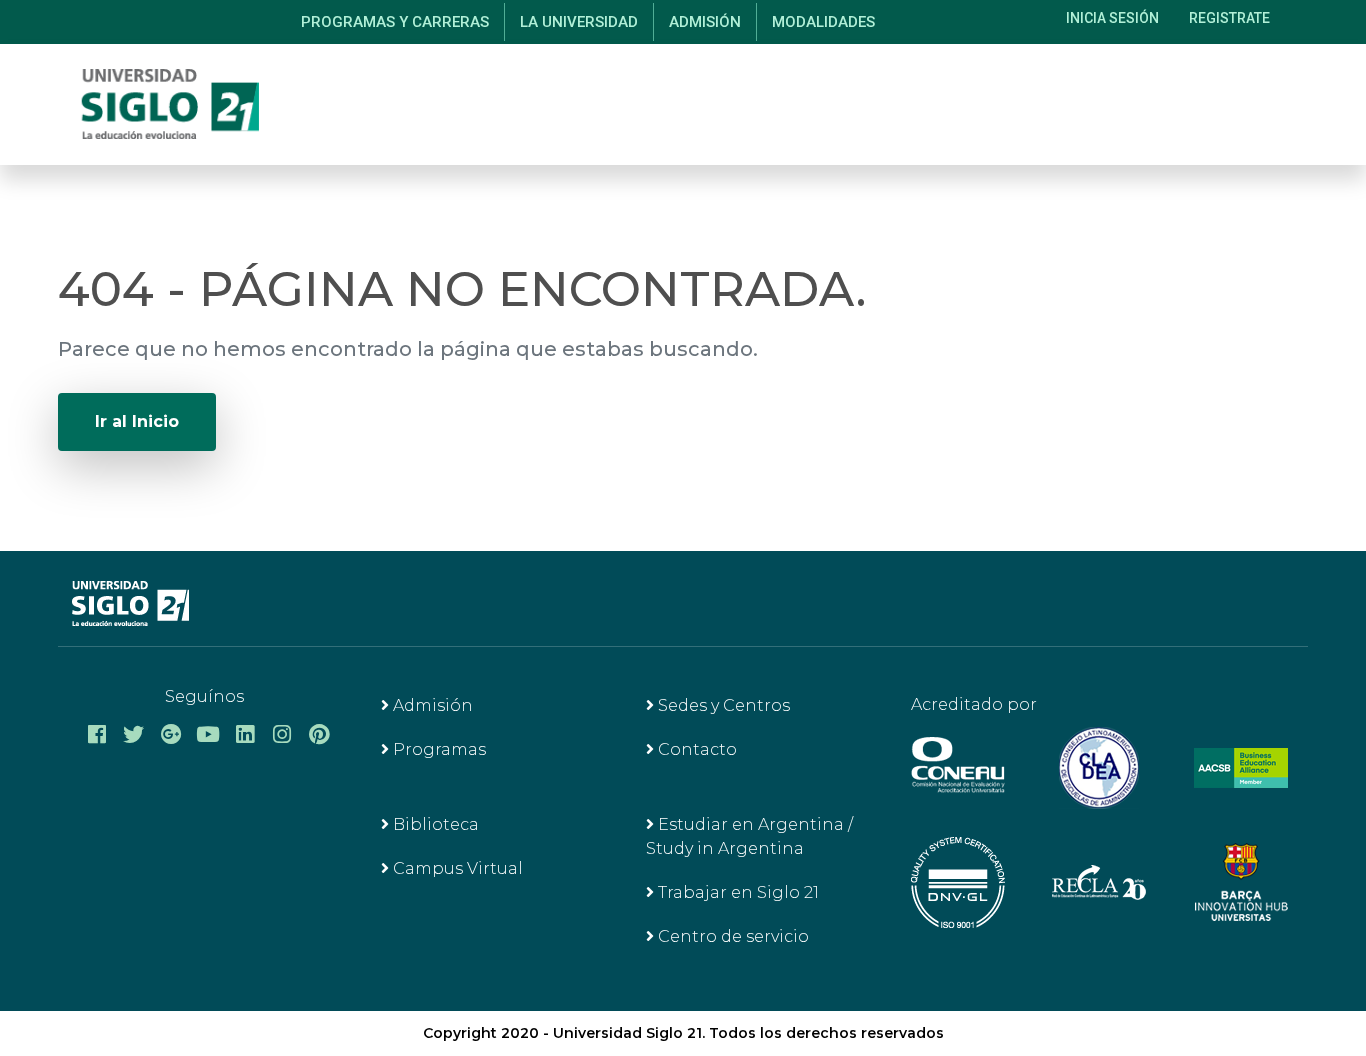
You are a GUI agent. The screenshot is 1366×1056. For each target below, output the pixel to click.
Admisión (431, 705)
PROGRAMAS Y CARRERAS (395, 22)
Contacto (695, 749)
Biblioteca (434, 824)
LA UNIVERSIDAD (579, 22)
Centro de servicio (731, 936)
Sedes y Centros (722, 705)
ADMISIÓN (705, 22)
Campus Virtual (456, 868)
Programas (437, 749)
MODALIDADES (823, 22)
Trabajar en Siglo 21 (736, 892)
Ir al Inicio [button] (137, 421)
